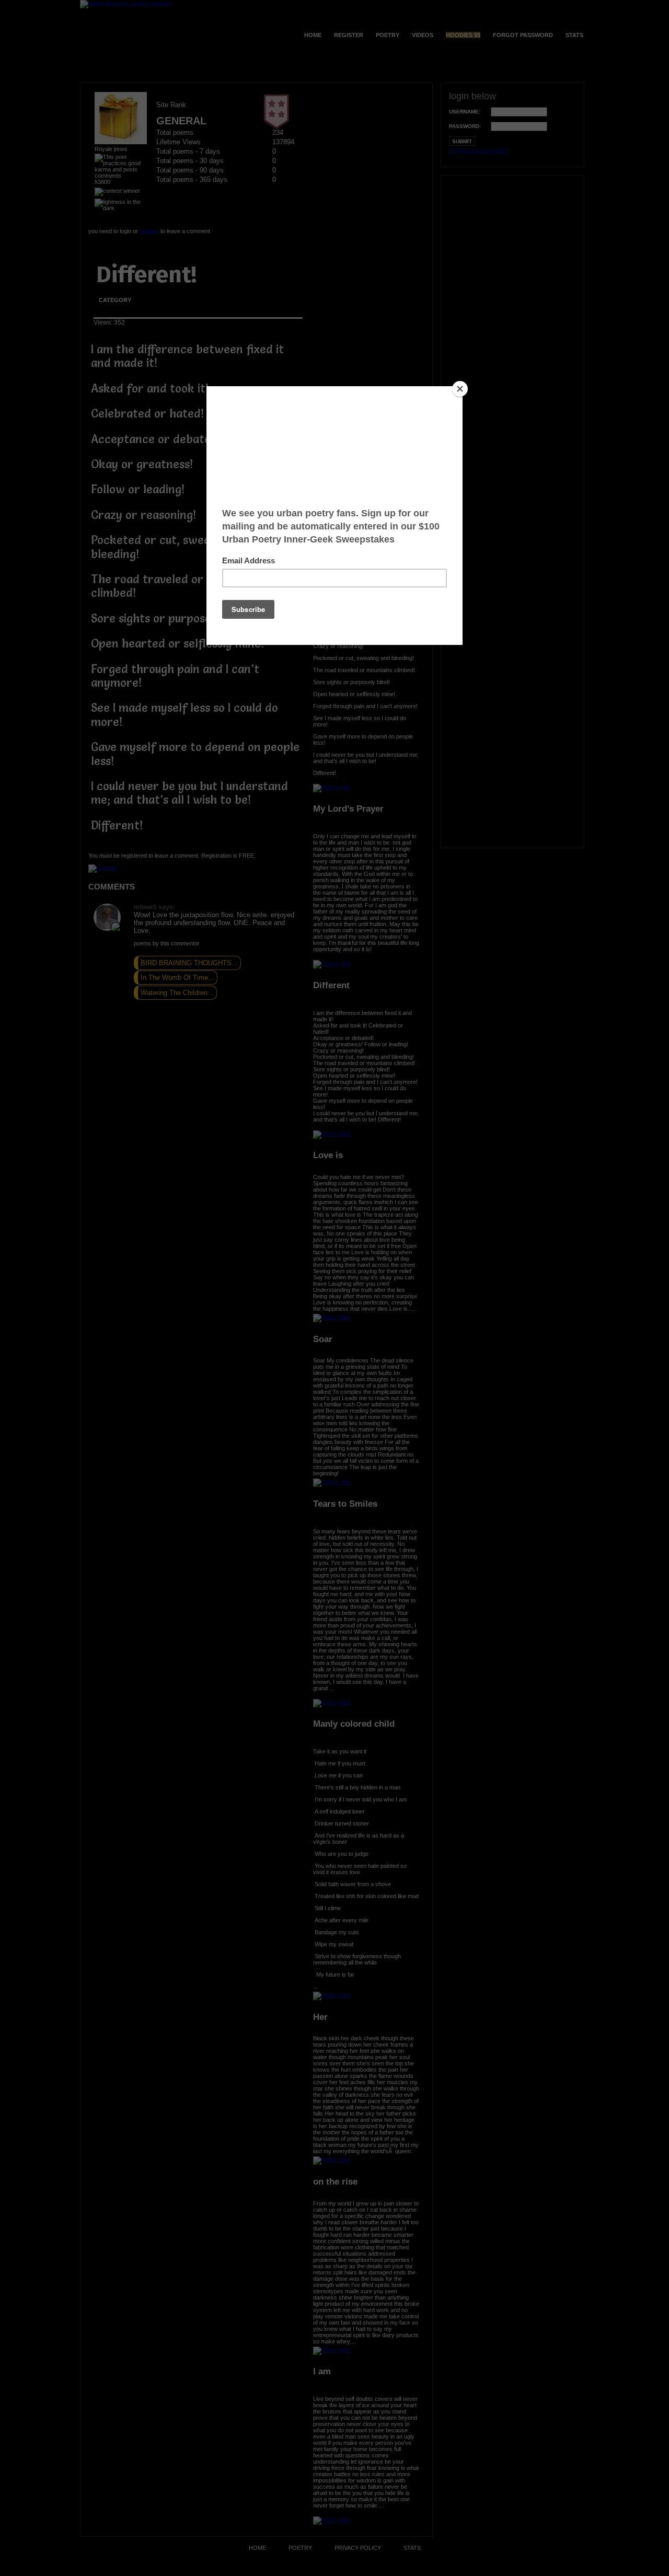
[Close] (460, 389)
